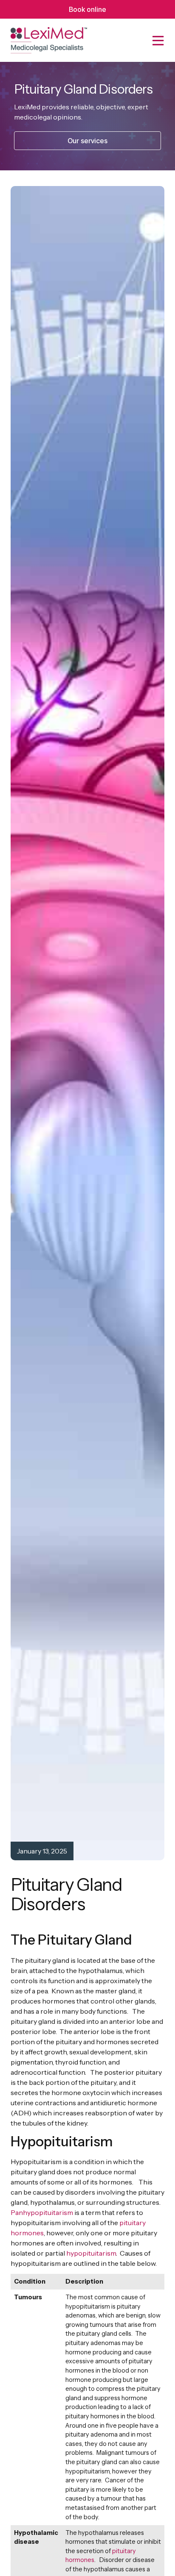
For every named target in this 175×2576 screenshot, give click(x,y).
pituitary (124, 2551)
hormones (80, 2560)
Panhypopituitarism (42, 2212)
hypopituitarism (91, 2253)
